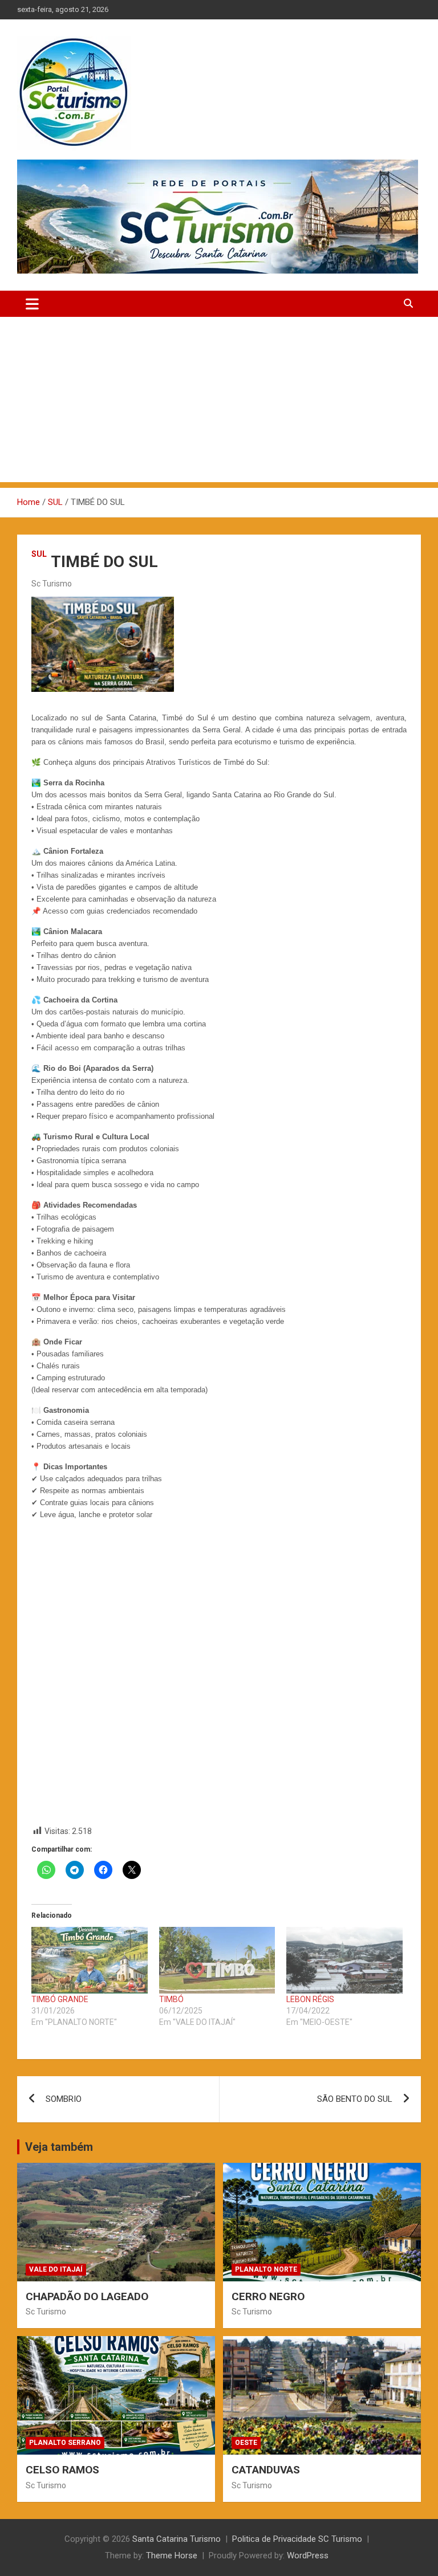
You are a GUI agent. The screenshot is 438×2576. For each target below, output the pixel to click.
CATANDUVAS (266, 2470)
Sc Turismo (52, 584)
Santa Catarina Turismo (177, 2539)
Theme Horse (172, 2555)
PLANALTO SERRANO (65, 2443)
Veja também (59, 2147)
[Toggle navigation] (32, 304)
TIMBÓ (171, 1999)
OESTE (246, 2443)
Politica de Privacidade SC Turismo (297, 2539)
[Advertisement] (219, 402)
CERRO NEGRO (268, 2296)
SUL (39, 554)
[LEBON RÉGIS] (344, 1960)
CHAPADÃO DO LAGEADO (87, 2296)
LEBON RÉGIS (310, 1999)
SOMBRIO (64, 2099)
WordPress (308, 2555)
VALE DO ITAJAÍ (56, 2269)
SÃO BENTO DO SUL (355, 2099)
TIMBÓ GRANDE (60, 1999)
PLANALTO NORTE (266, 2269)
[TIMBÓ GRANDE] (90, 1960)
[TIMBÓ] (217, 1960)
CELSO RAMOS (62, 2470)
